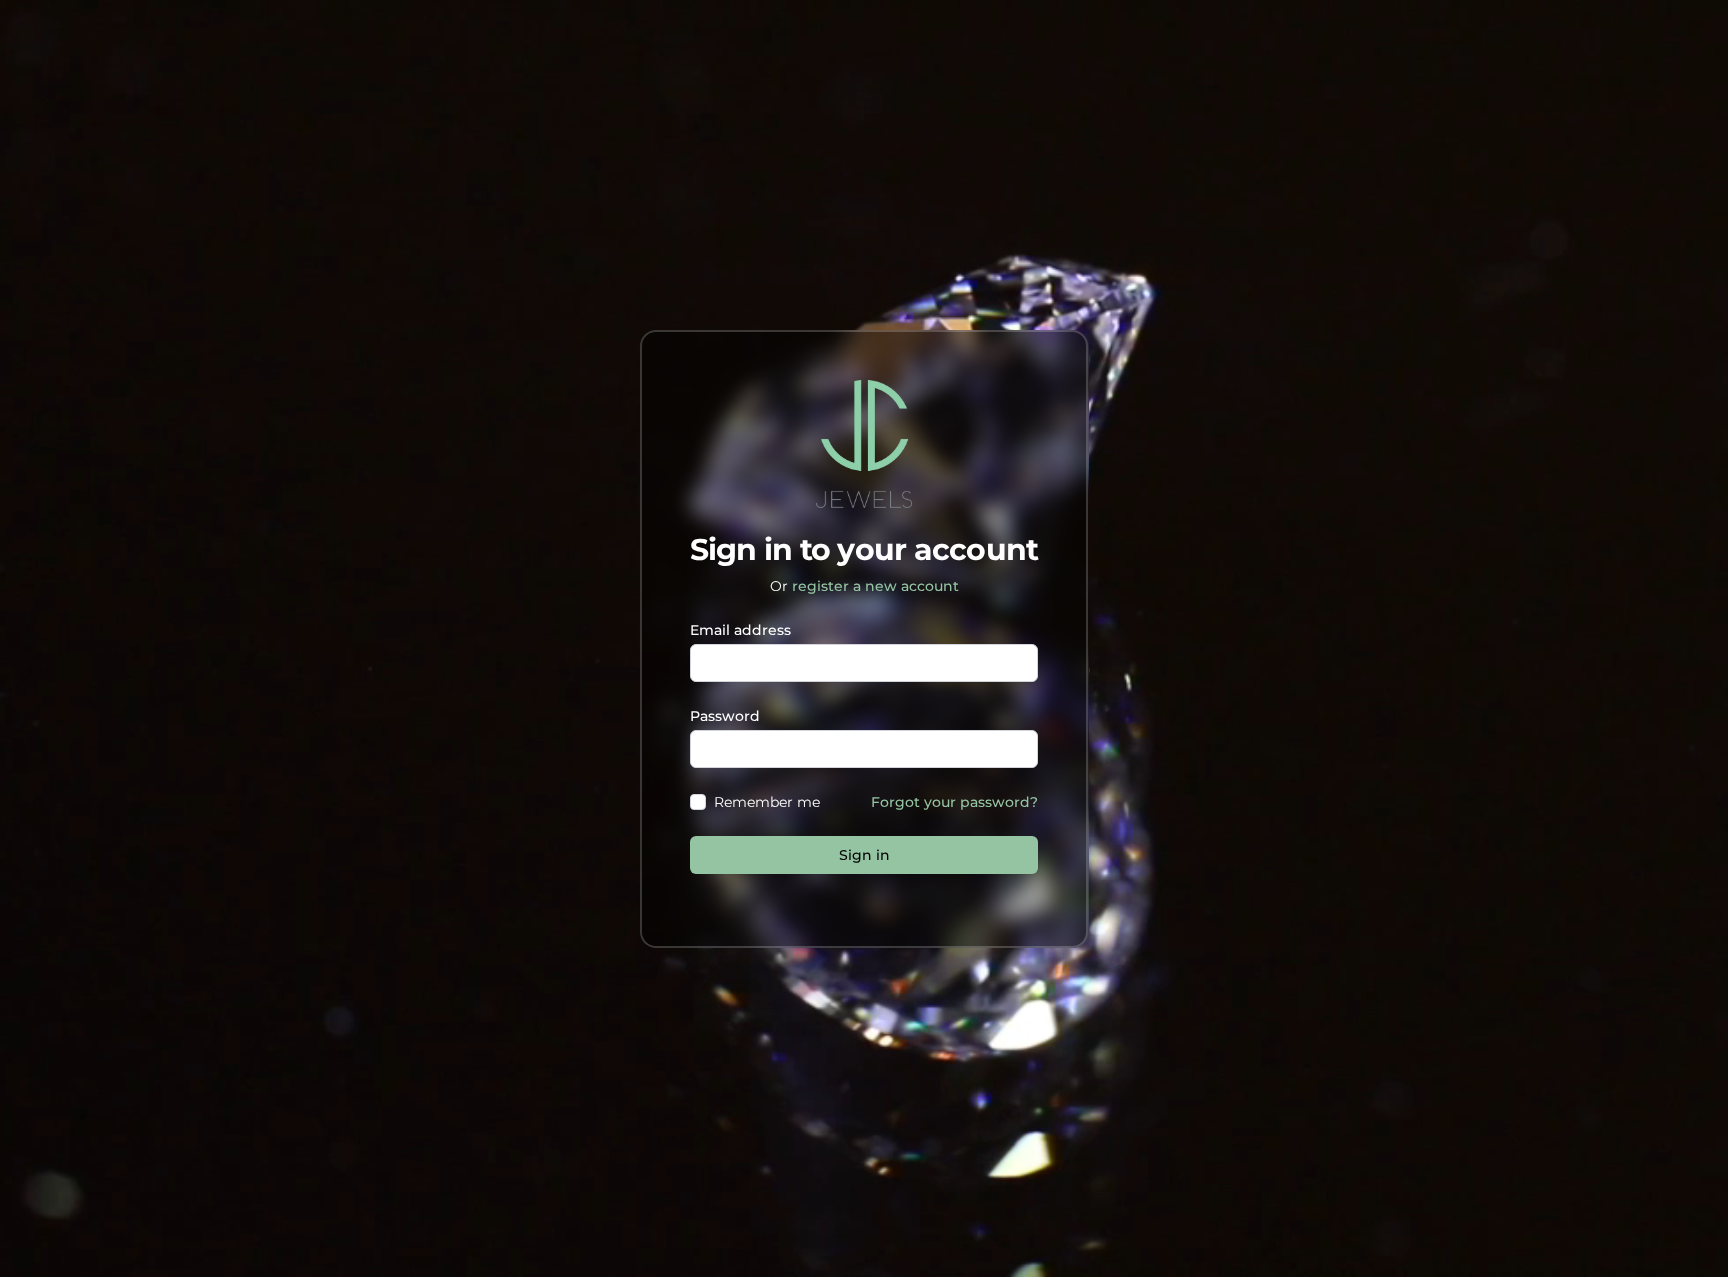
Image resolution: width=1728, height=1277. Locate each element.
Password (725, 716)
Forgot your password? (954, 802)
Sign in (864, 855)
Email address (740, 630)
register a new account (875, 586)
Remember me (767, 802)
